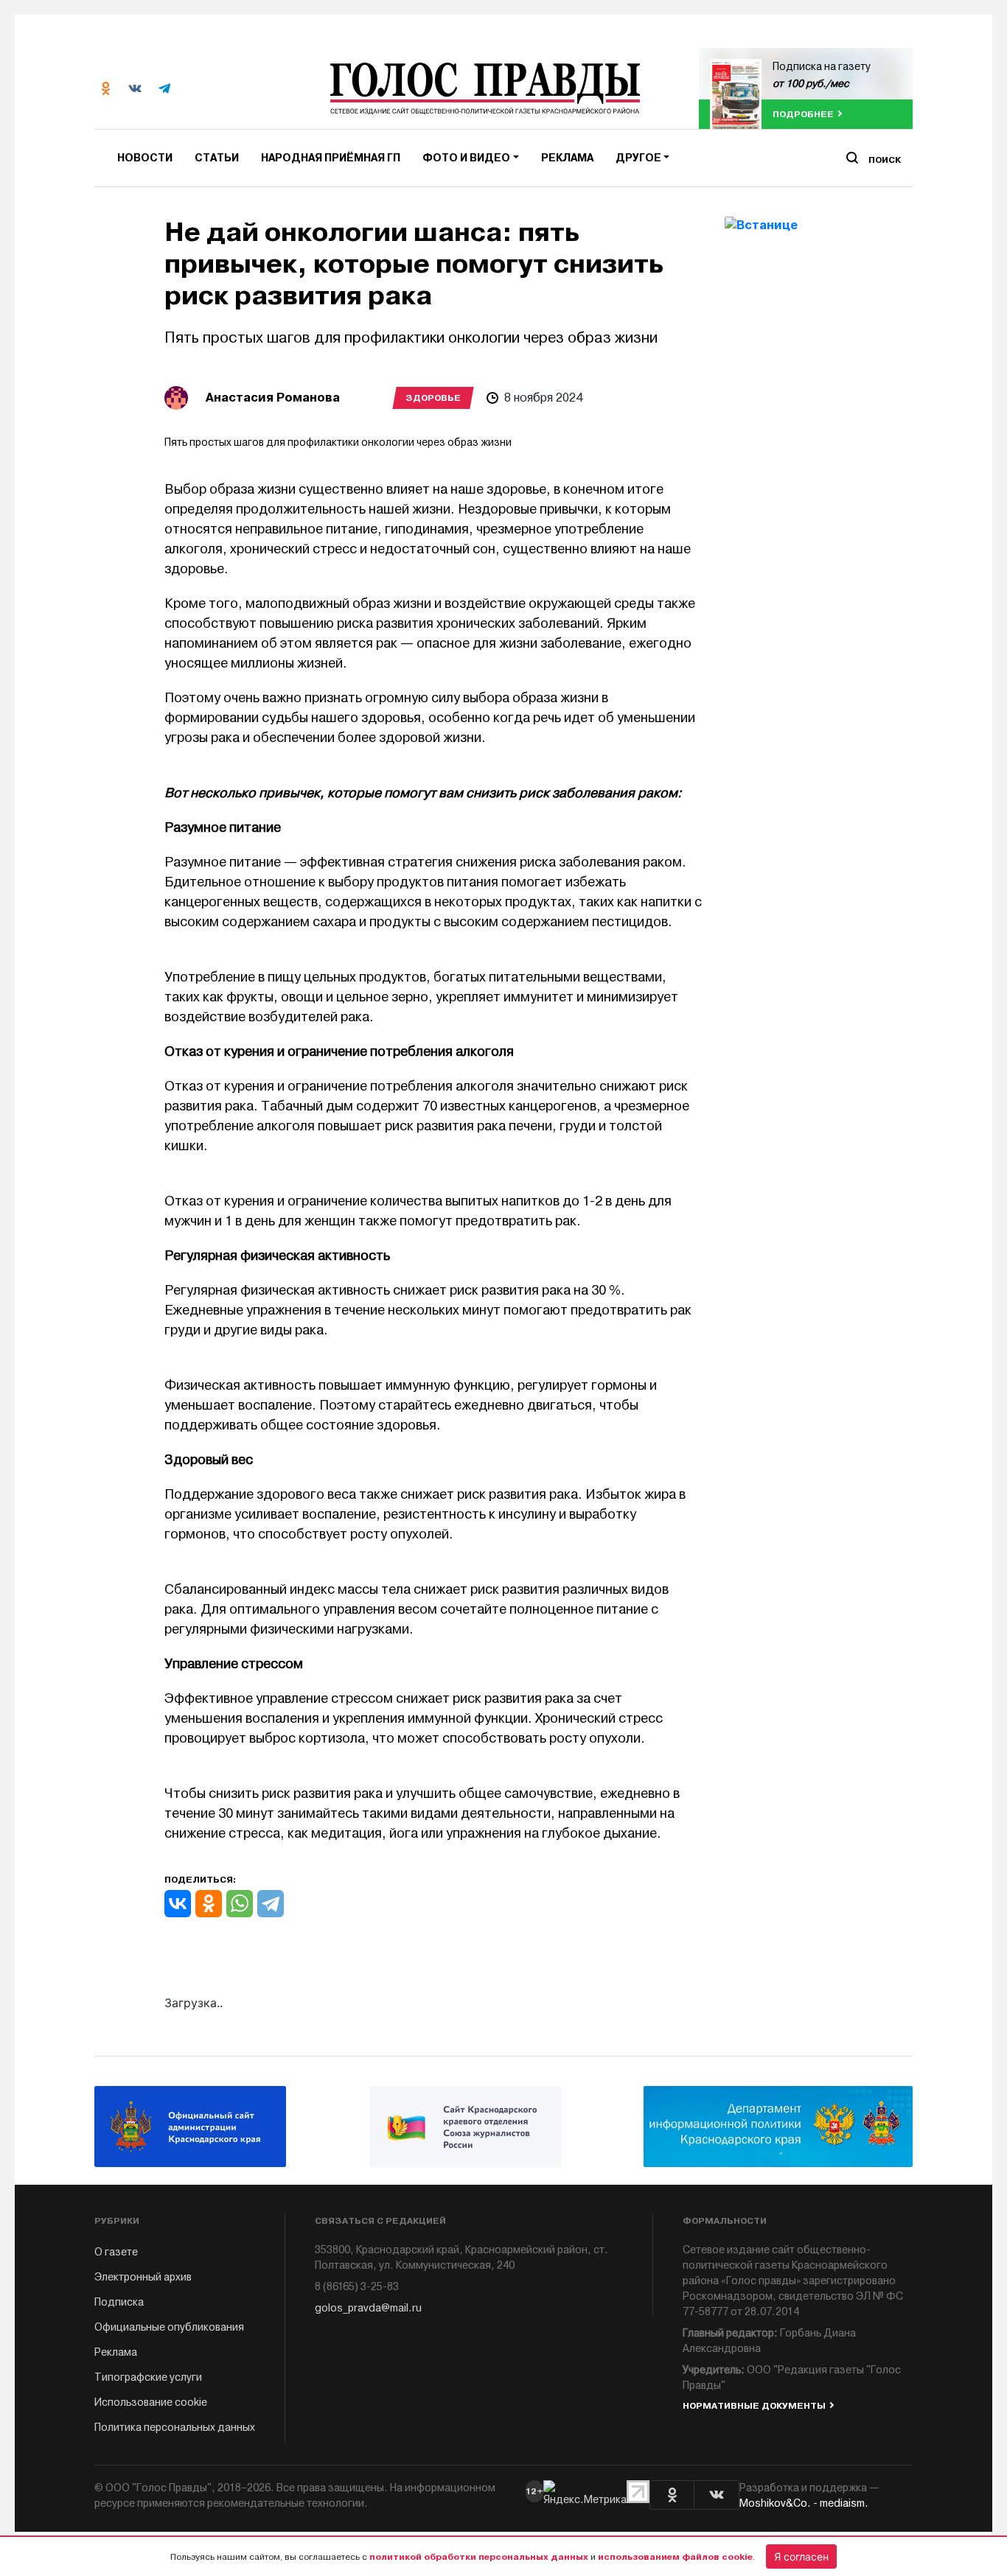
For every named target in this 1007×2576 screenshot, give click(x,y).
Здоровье (433, 398)
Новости (145, 158)
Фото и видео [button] (466, 158)
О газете (116, 2252)
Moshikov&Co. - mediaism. (804, 2503)
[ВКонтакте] (178, 1904)
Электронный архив (143, 2277)
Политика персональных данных (175, 2428)
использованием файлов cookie (675, 2557)
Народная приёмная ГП (331, 158)
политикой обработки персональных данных (479, 2557)
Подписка (119, 2302)
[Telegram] (271, 1904)
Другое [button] (638, 158)
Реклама (567, 158)
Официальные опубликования (169, 2327)
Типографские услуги (148, 2377)
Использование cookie (151, 2402)
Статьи (217, 158)
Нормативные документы (754, 2406)
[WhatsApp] (240, 1904)
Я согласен (801, 2556)
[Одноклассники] (209, 1904)
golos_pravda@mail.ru (368, 2308)
